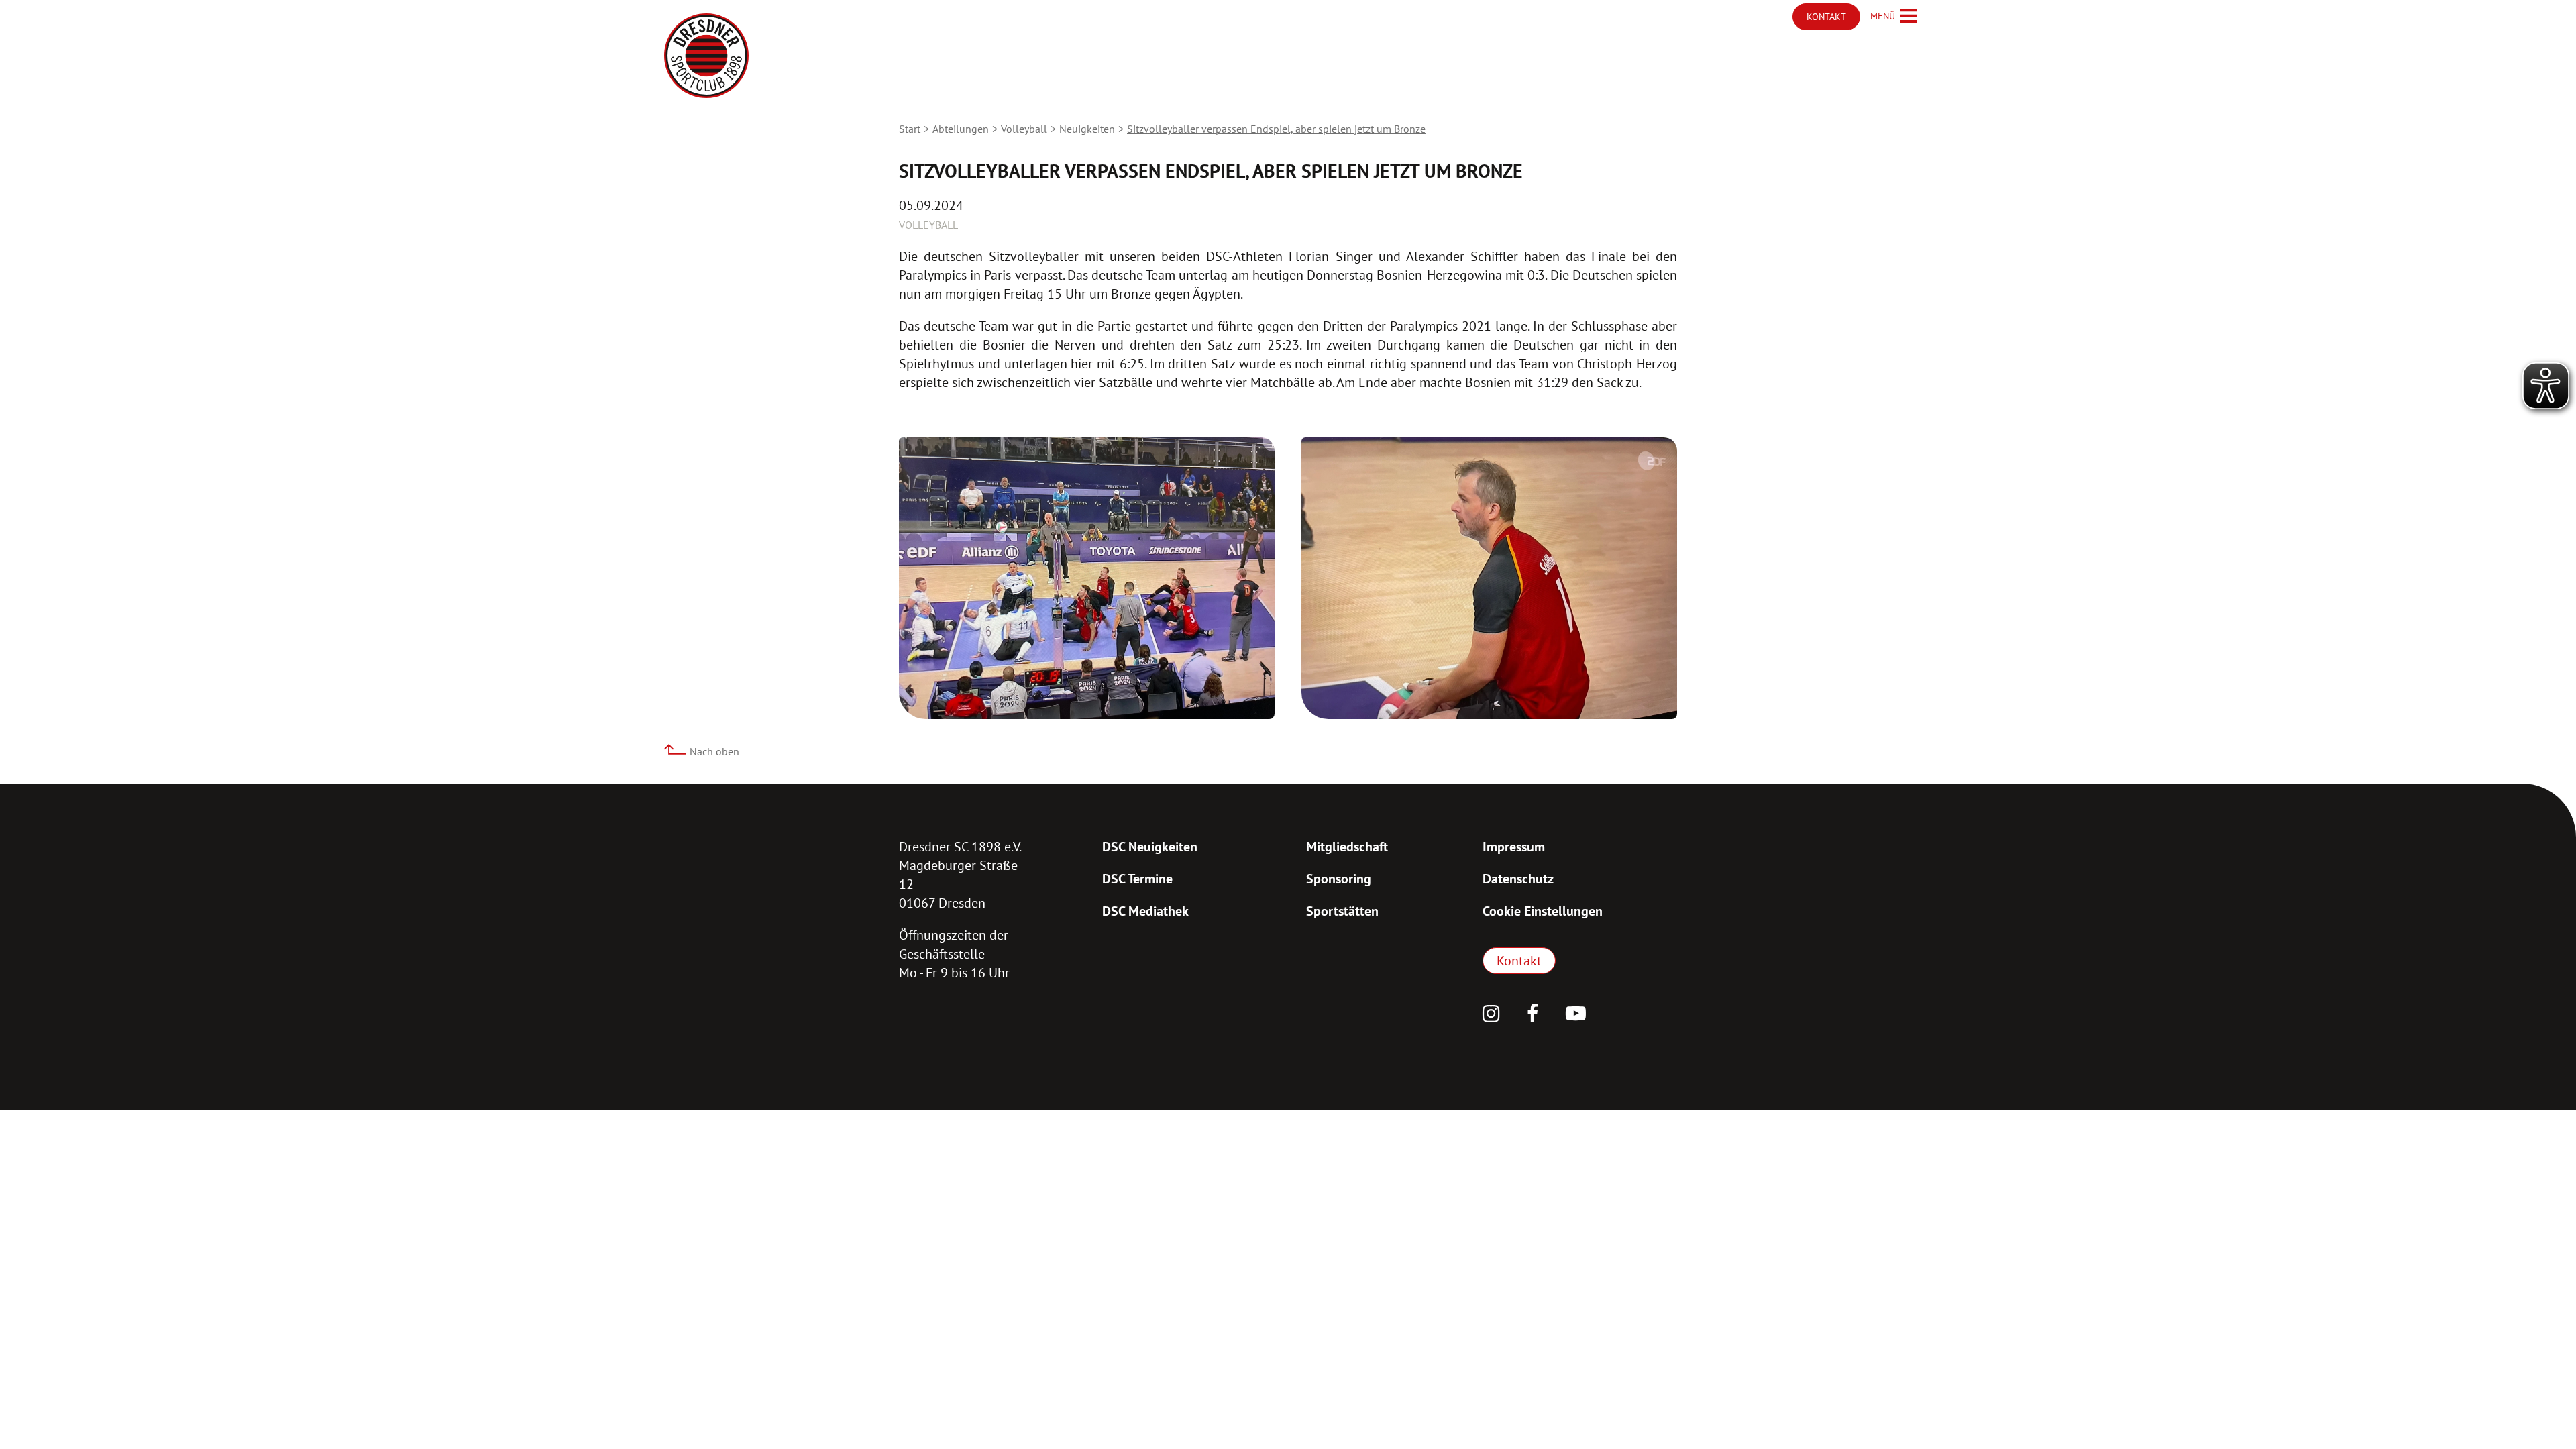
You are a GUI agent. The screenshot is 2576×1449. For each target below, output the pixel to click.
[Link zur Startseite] (706, 56)
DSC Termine (1137, 879)
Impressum (1514, 847)
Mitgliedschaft (1347, 847)
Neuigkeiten (1087, 129)
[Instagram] (1491, 1015)
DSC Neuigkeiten (1150, 847)
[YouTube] (1576, 1015)
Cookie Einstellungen (1543, 911)
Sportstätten (1342, 911)
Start (910, 129)
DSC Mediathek (1145, 911)
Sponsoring (1339, 879)
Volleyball (1024, 129)
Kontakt (1519, 961)
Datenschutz (1518, 879)
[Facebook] (1533, 1015)
